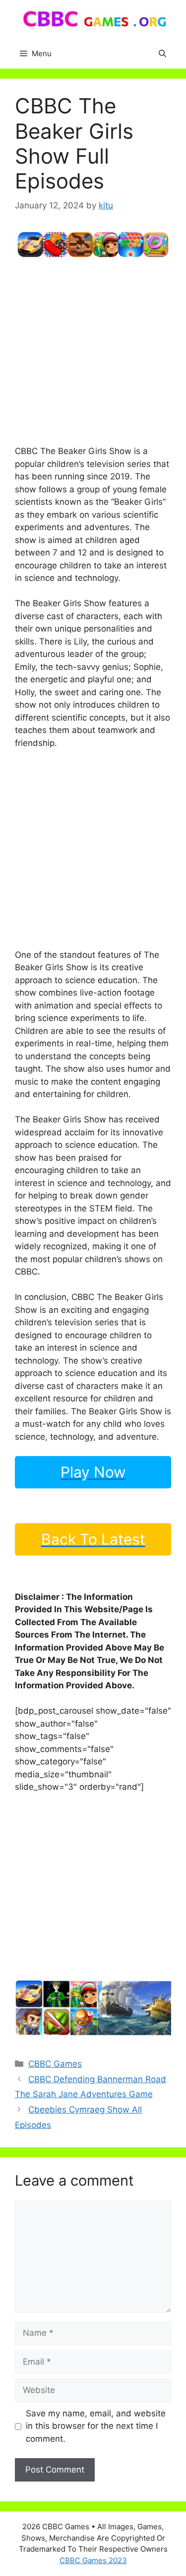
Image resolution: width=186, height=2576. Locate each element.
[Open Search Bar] (162, 54)
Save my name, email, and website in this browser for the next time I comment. (96, 2426)
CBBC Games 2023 (93, 2560)
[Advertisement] (93, 352)
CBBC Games (55, 2064)
